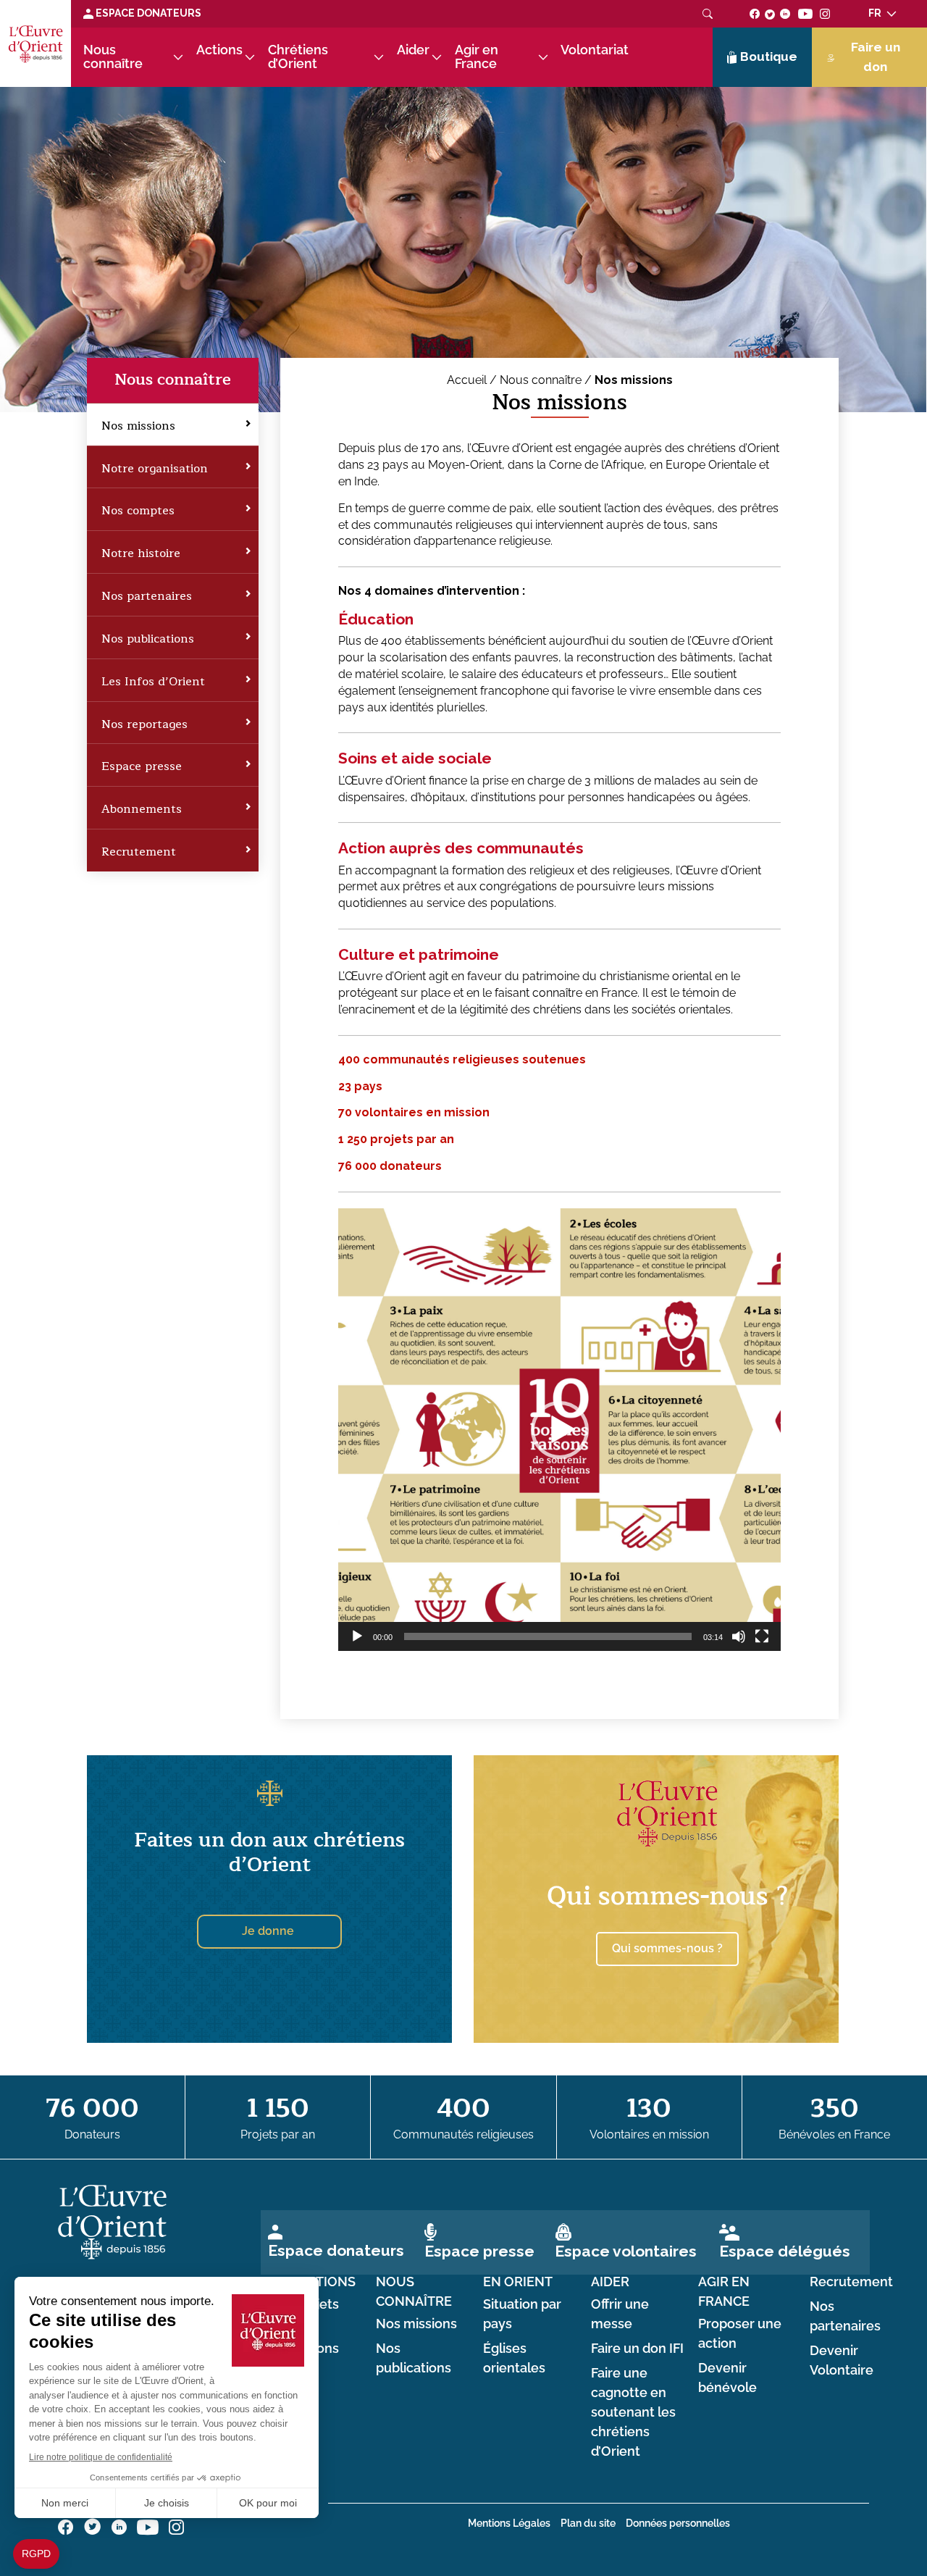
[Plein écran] (762, 1636)
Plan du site (588, 2523)
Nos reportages (144, 724)
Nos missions (138, 426)
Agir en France (477, 57)
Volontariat (595, 50)
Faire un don (876, 57)
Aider (413, 50)
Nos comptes (138, 511)
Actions (219, 50)
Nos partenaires (147, 596)
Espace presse (142, 766)
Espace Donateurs (147, 13)
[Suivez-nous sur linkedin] (785, 13)
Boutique (769, 57)
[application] (559, 1430)
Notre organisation (155, 469)
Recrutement (139, 852)
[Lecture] (357, 1636)
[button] (560, 1430)
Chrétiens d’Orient (298, 57)
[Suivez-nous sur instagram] (825, 13)
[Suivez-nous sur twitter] (770, 13)
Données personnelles (678, 2523)
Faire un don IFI (637, 2349)
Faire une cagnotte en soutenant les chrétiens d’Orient (633, 2413)
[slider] (548, 1636)
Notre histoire (141, 553)
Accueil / (473, 380)
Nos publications (148, 639)
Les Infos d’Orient (153, 682)
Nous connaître (113, 57)
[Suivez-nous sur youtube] (805, 13)
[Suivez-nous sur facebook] (755, 13)
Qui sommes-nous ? (667, 1896)
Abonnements (142, 809)
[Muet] (739, 1636)
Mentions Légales (509, 2523)
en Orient (518, 2282)
